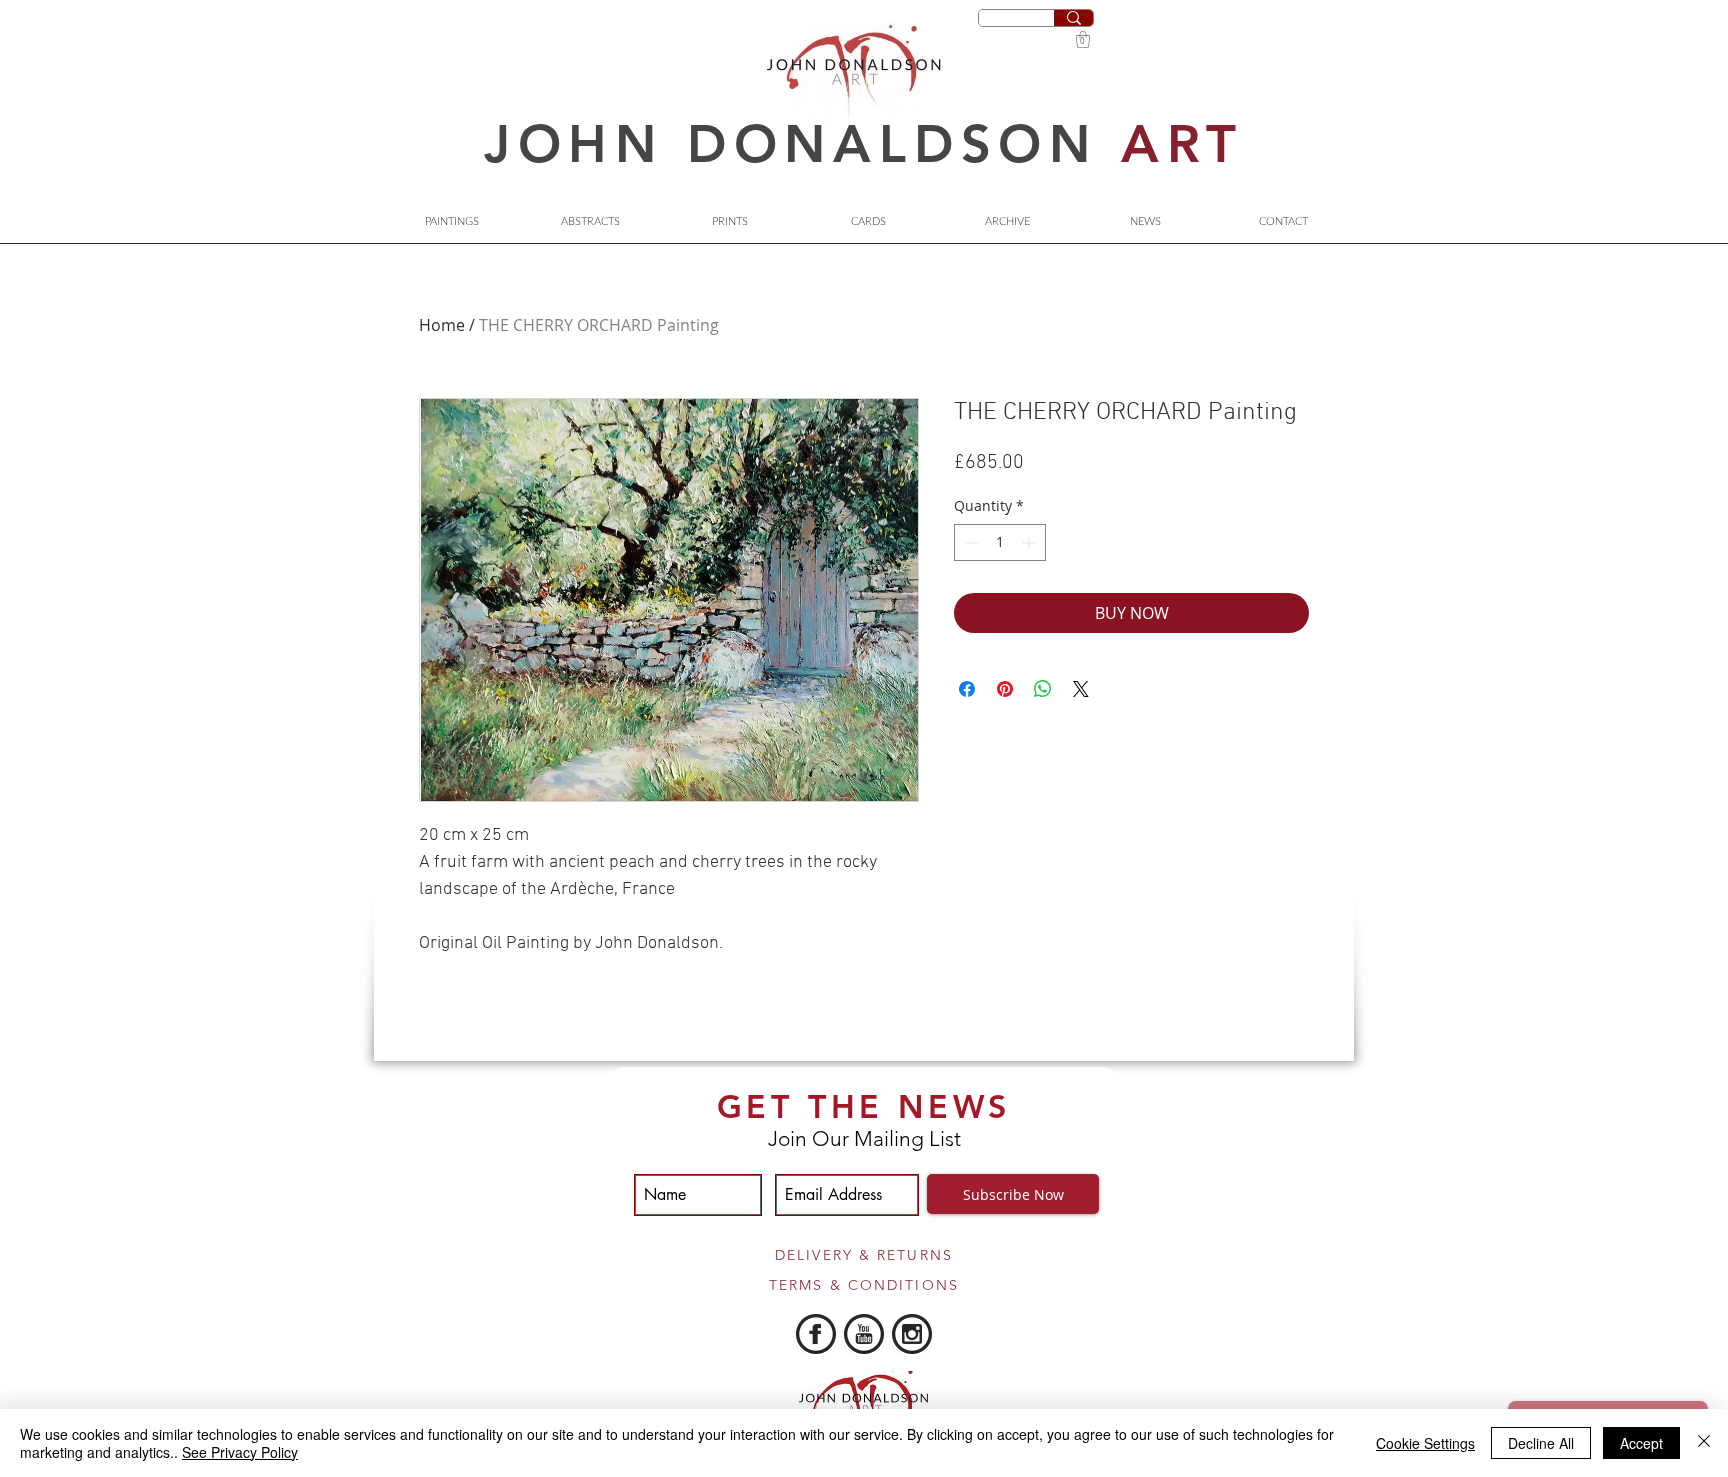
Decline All (1541, 1443)
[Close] (1704, 1443)
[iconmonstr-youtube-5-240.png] (864, 1334)
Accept (1641, 1443)
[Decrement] (969, 542)
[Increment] (1030, 542)
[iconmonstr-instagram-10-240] (912, 1334)
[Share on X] (1081, 689)
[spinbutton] (1000, 542)
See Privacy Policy (240, 1452)
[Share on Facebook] (967, 689)
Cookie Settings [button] (1425, 1443)
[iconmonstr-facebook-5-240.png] (816, 1334)
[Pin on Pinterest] (1005, 689)
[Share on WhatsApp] (1043, 689)
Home (442, 325)
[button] (1083, 39)
